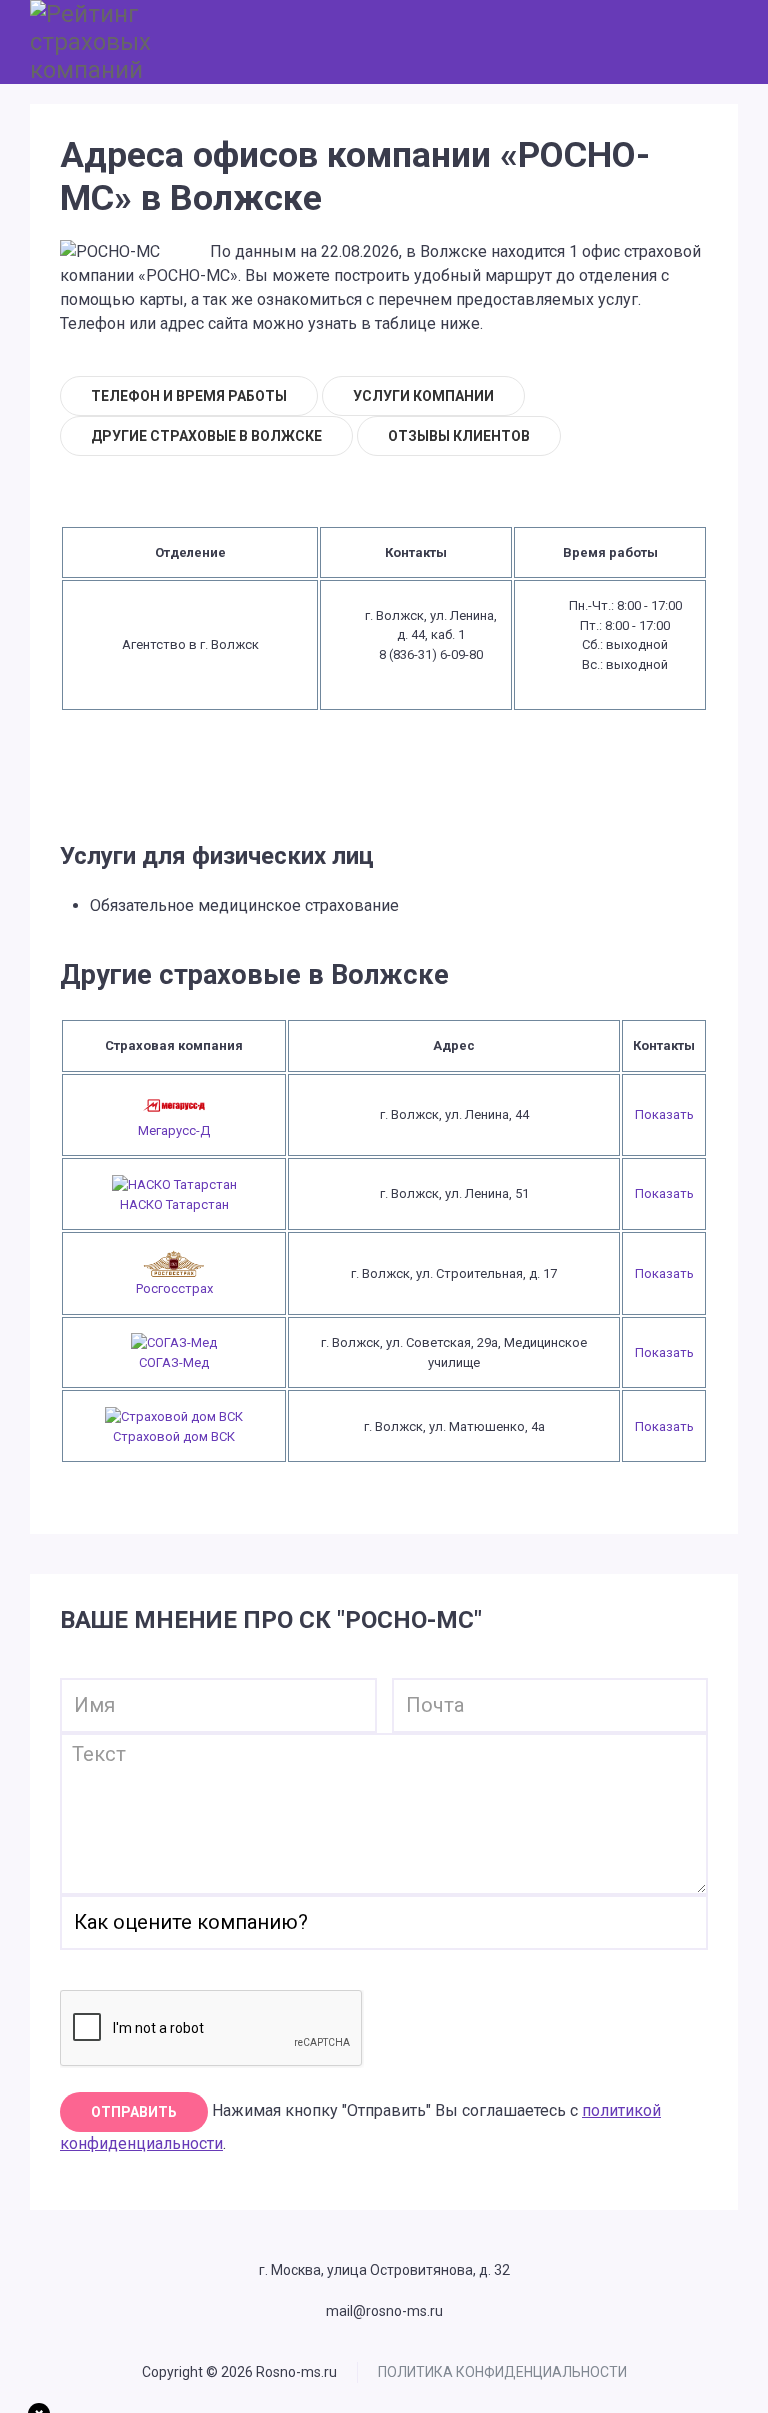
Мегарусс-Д (174, 1130)
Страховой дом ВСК (174, 1436)
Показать (664, 1114)
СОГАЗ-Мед (174, 1362)
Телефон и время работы (189, 396)
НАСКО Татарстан (174, 1204)
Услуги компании (423, 396)
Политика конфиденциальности (502, 2372)
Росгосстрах (174, 1288)
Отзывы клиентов (459, 436)
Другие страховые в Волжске (206, 436)
